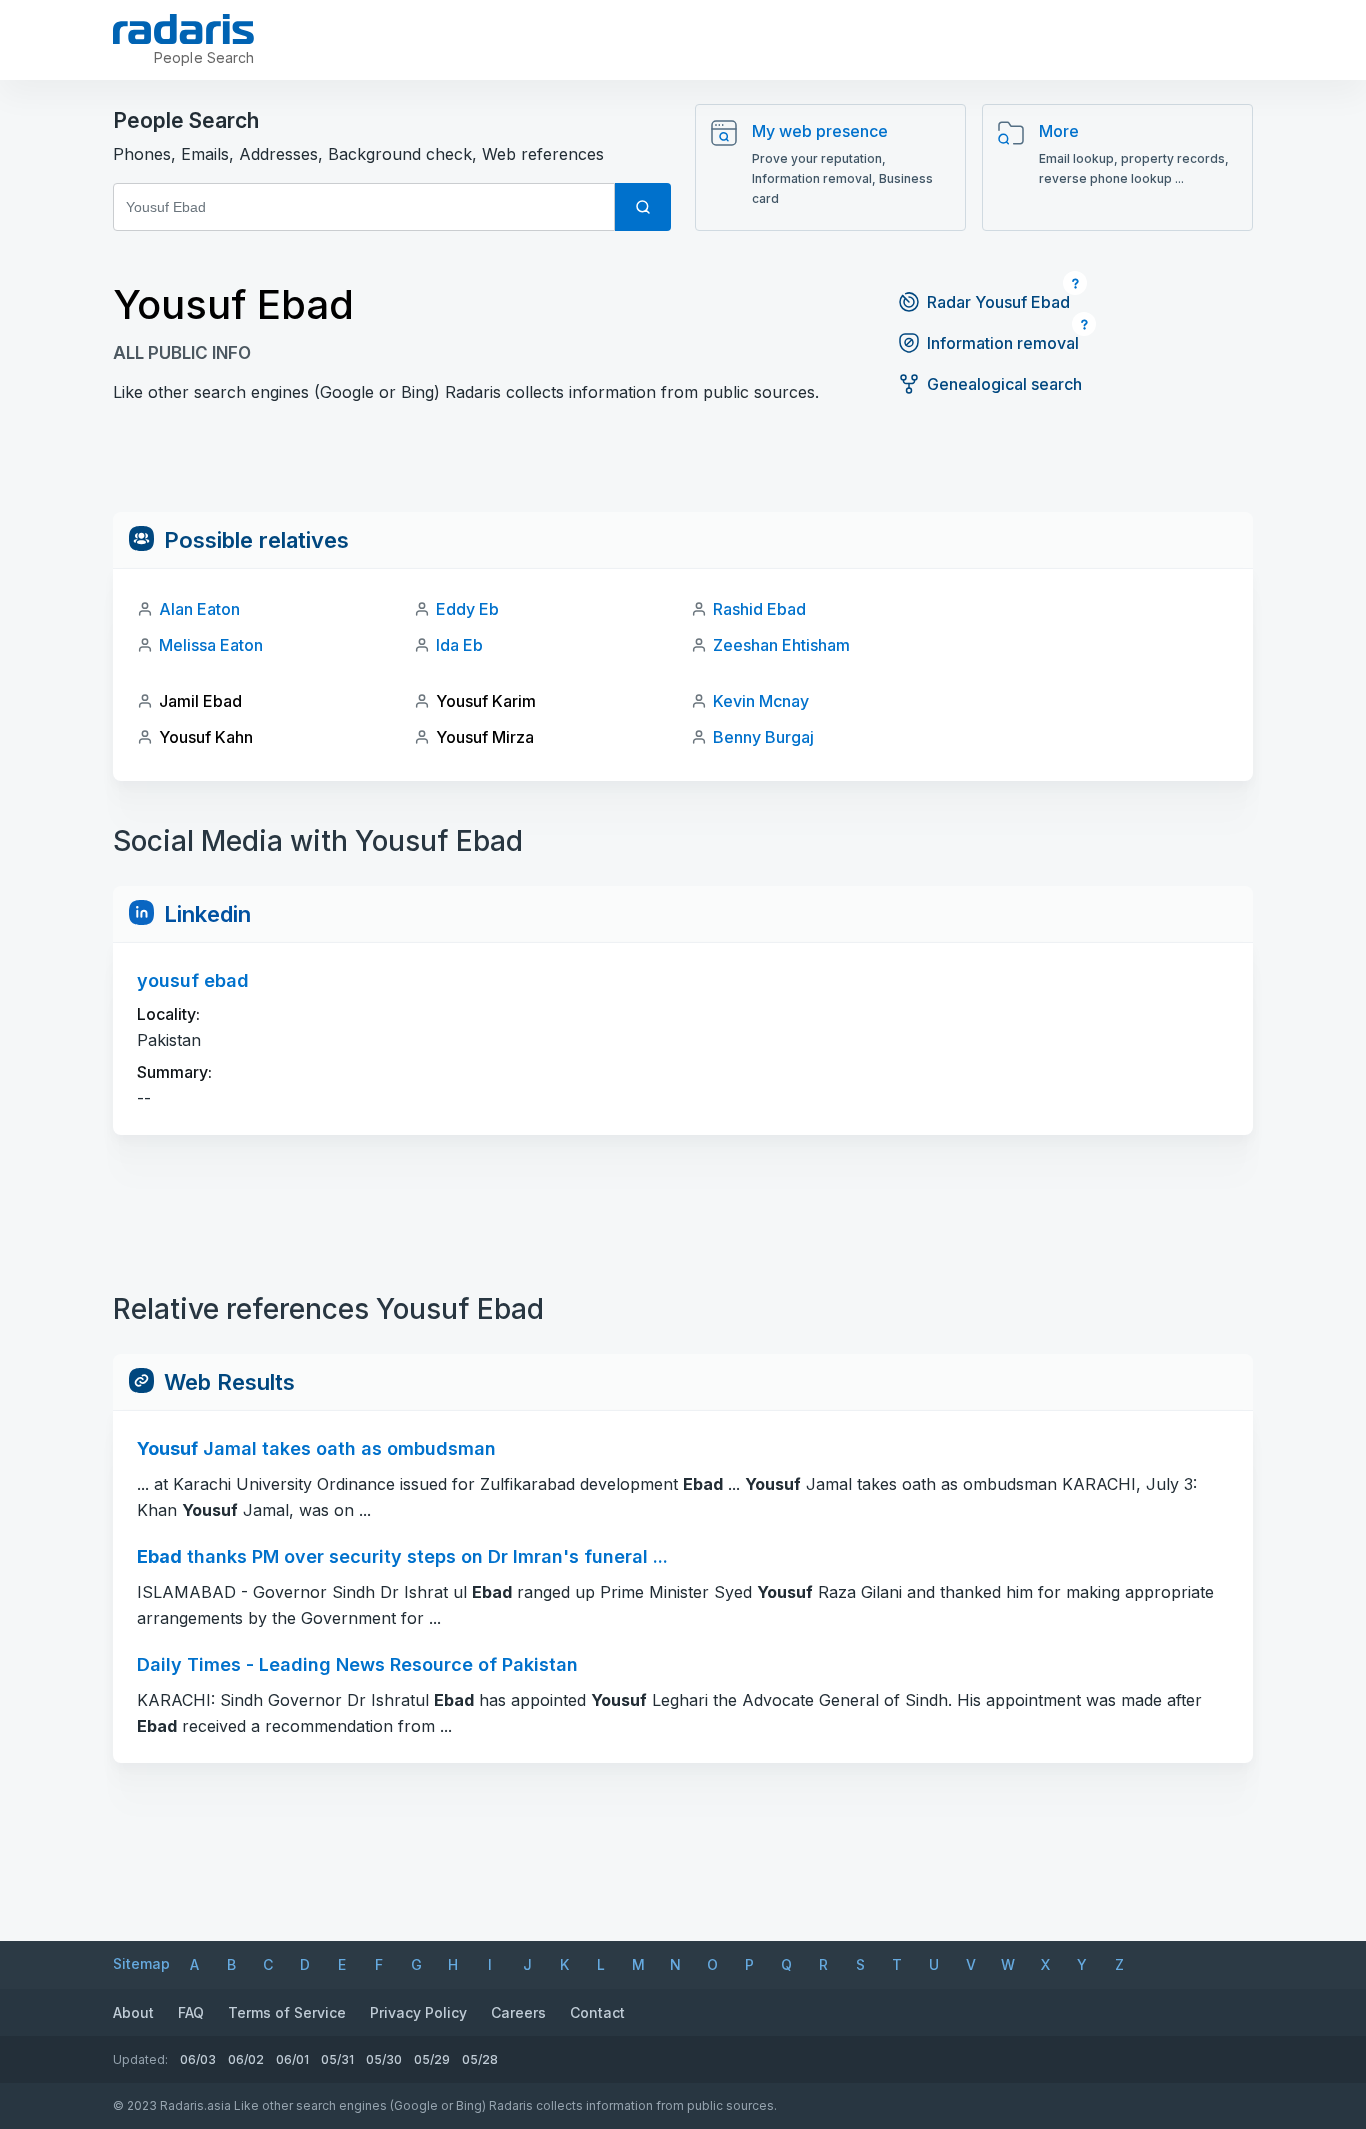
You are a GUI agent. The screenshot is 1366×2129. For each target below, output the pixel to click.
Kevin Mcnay (761, 701)
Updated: (140, 2059)
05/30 (384, 2059)
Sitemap (141, 1963)
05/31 (337, 2059)
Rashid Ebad (759, 609)
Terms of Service (287, 2012)
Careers (518, 2012)
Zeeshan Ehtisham (781, 645)
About (133, 2012)
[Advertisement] (683, 467)
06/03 (198, 2059)
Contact (597, 2012)
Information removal (1003, 343)
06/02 (246, 2059)
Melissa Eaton (211, 645)
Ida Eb (459, 645)
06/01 (292, 2059)
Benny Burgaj (763, 737)
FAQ (191, 2012)
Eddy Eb (467, 609)
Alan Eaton (199, 609)
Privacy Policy (418, 2012)
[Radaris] (183, 29)
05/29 (432, 2059)
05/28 (480, 2059)
